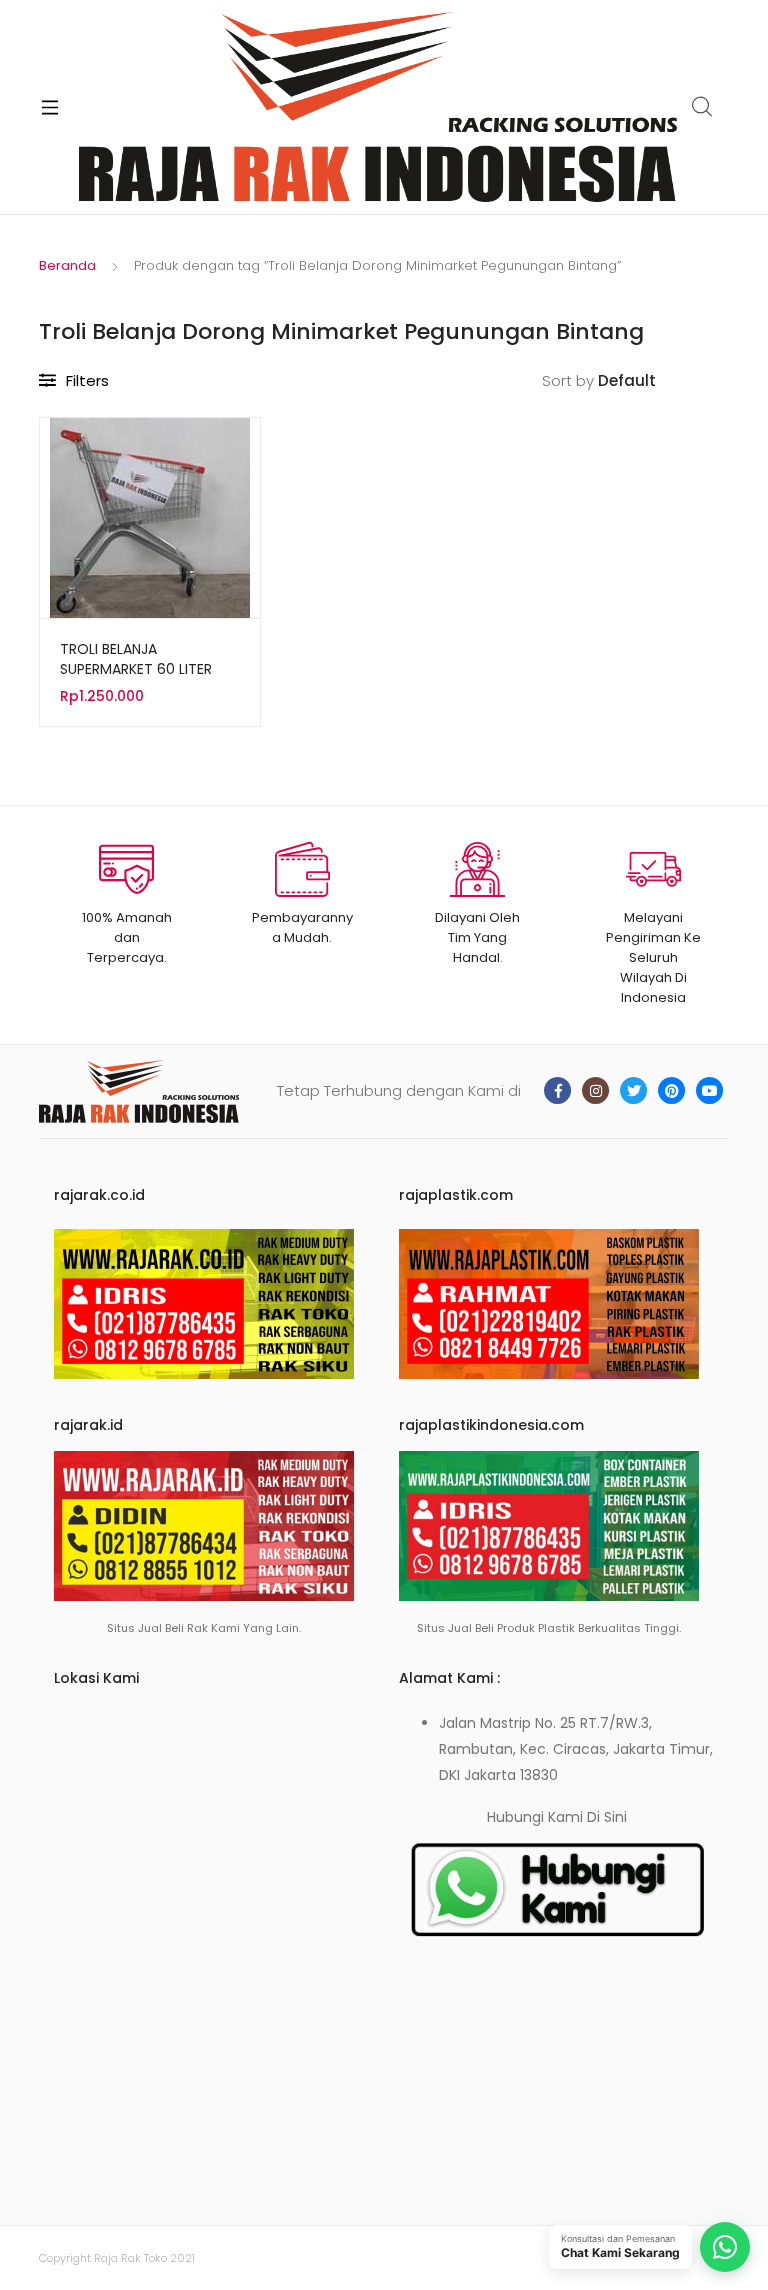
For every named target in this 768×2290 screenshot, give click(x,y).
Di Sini (607, 1817)
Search (703, 107)
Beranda (67, 265)
